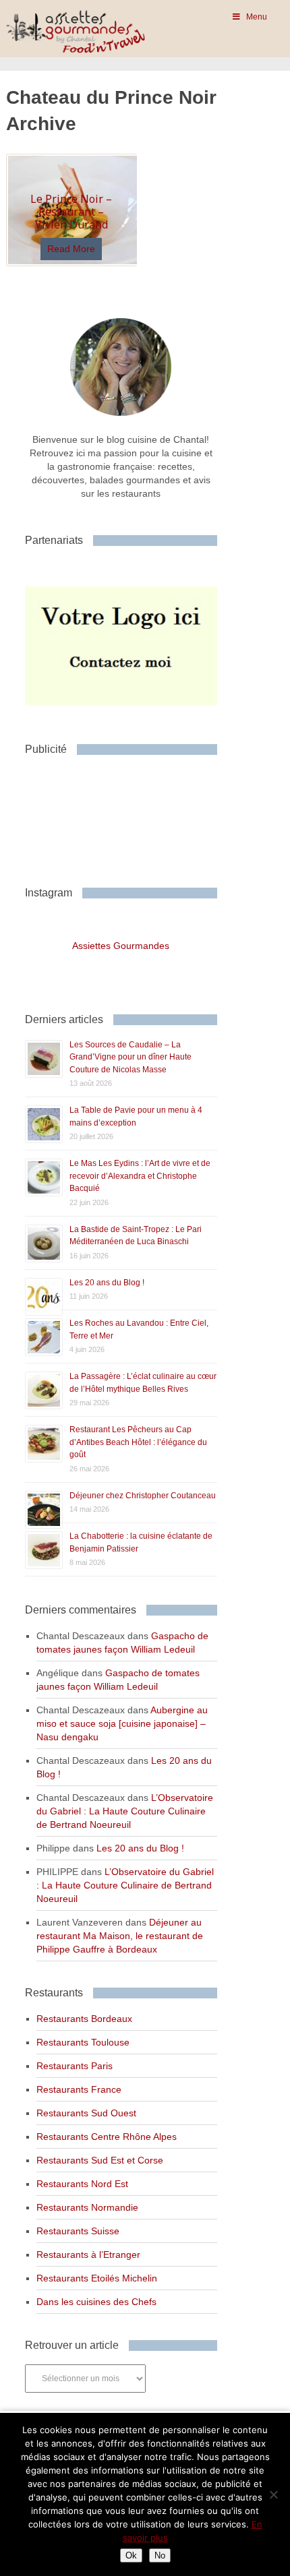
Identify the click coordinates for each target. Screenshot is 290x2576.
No (160, 2555)
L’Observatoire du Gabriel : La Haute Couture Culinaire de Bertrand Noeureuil (125, 1811)
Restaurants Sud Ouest (86, 2113)
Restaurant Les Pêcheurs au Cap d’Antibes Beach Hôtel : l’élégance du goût (138, 1442)
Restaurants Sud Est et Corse (100, 2160)
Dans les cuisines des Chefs (96, 2302)
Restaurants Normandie (87, 2207)
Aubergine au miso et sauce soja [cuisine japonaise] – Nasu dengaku (122, 1723)
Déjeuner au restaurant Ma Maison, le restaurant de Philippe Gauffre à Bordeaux (120, 1936)
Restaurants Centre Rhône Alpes (107, 2137)
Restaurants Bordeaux (84, 2019)
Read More (71, 249)
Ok (131, 2555)
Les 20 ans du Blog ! (107, 1283)
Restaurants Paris (75, 2066)
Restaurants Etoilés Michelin (97, 2278)
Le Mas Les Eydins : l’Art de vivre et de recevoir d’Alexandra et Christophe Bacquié (140, 1176)
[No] (273, 2494)
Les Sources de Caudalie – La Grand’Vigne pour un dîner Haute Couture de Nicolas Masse (130, 1057)
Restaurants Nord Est (82, 2184)
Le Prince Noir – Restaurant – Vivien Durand (71, 212)
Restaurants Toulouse (83, 2042)
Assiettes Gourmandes (121, 946)
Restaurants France (79, 2089)
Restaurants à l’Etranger (88, 2255)
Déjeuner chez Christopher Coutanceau (143, 1496)
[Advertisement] (133, 816)
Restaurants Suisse (78, 2231)
